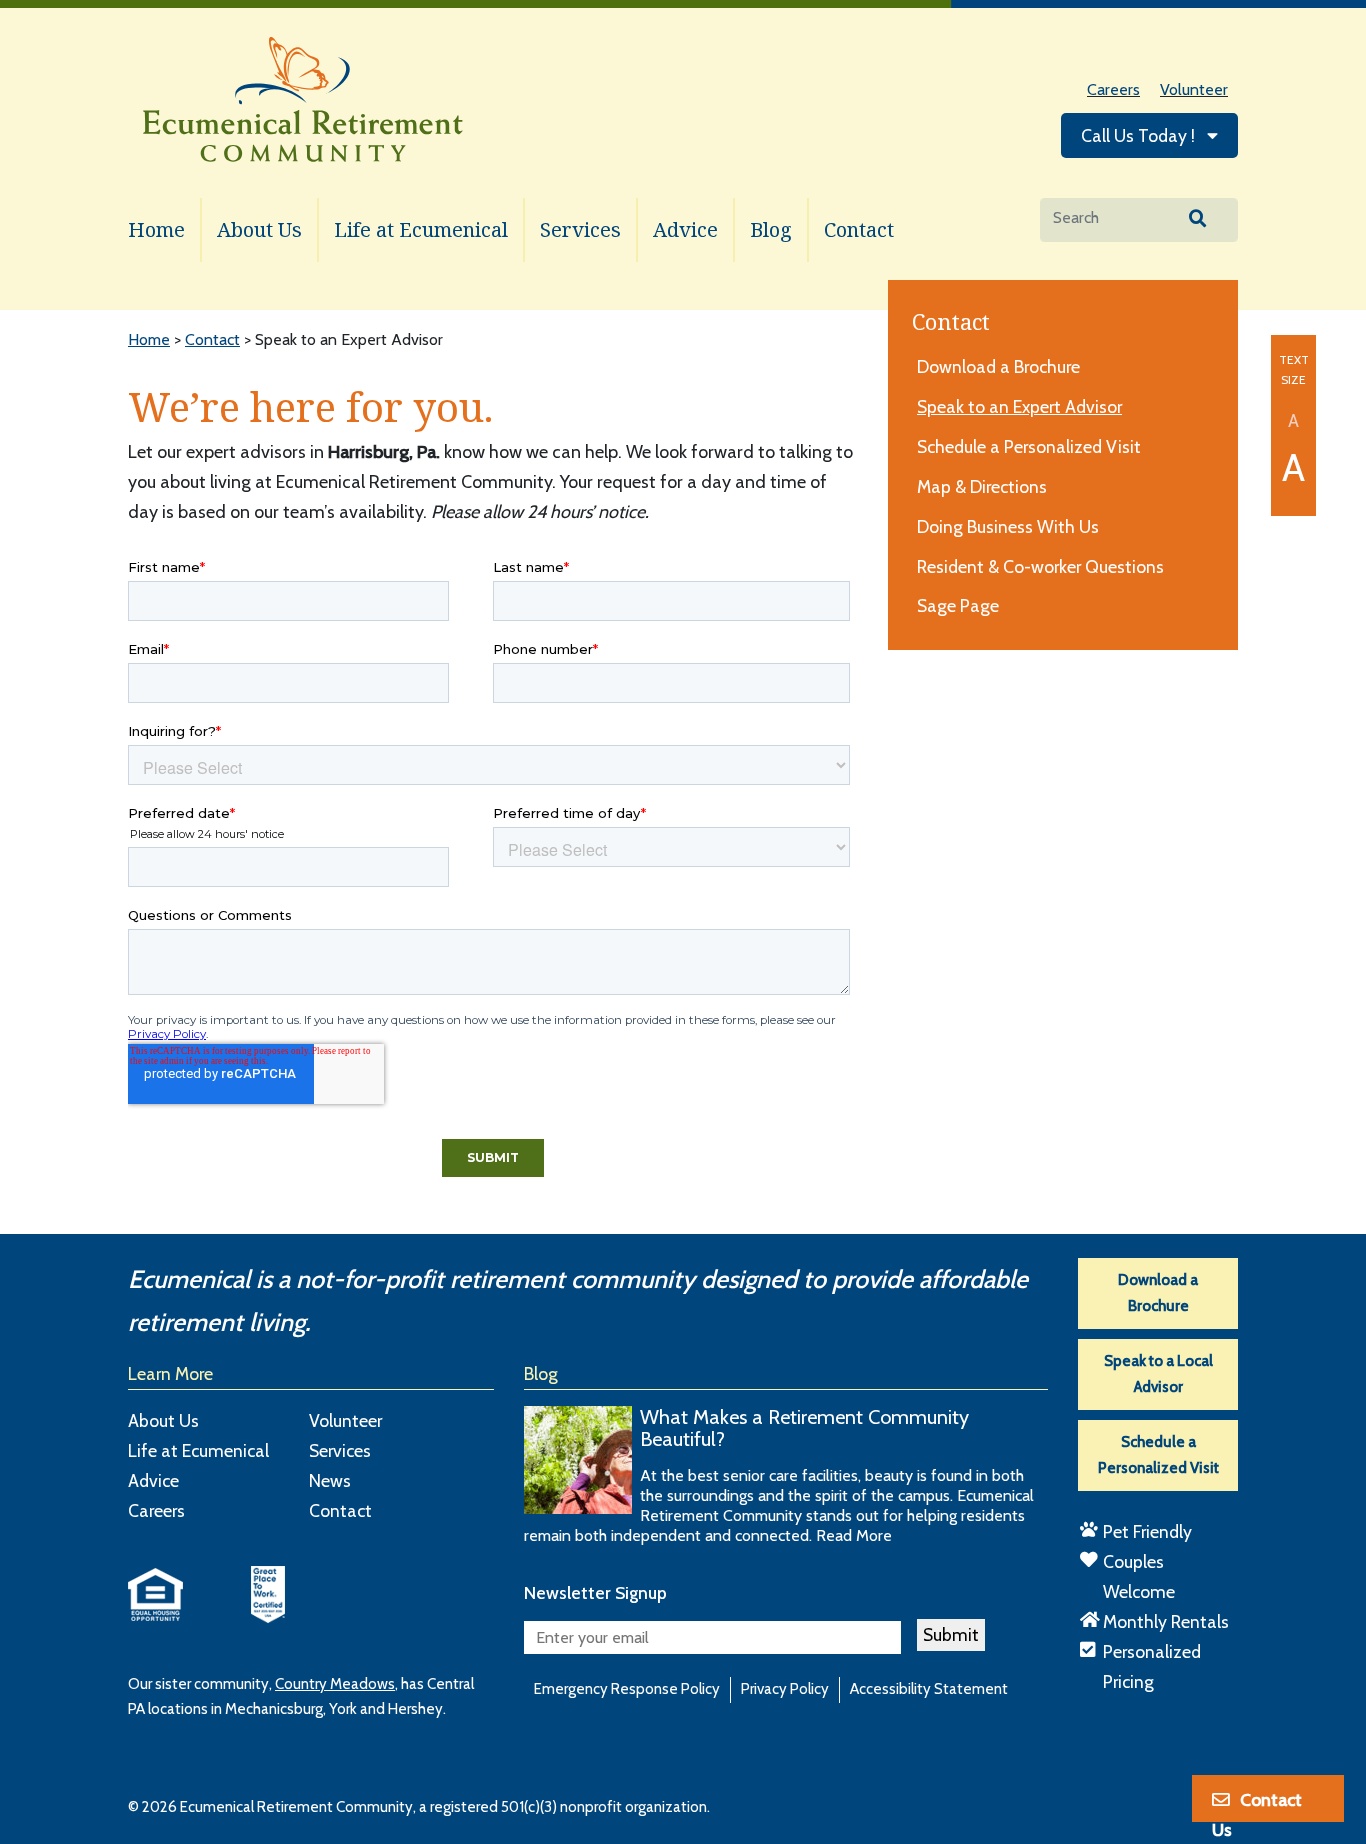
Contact (859, 229)
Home (156, 229)
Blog (771, 229)
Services (580, 229)
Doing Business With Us (1008, 526)
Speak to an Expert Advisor (1019, 406)
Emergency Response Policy (627, 1689)
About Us (259, 229)
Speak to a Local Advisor (1158, 1374)
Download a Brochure (998, 366)
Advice (685, 229)
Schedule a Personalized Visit (1029, 446)
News (330, 1480)
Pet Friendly (1147, 1531)
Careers (1113, 89)
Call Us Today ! (1140, 135)
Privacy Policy (785, 1689)
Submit (951, 1634)
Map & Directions (982, 486)
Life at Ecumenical (421, 229)
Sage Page (958, 605)
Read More (854, 1535)
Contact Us (1257, 1806)
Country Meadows (335, 1684)
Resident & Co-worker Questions (1040, 566)
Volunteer (1194, 89)
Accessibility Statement (929, 1689)
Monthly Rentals (1166, 1621)
